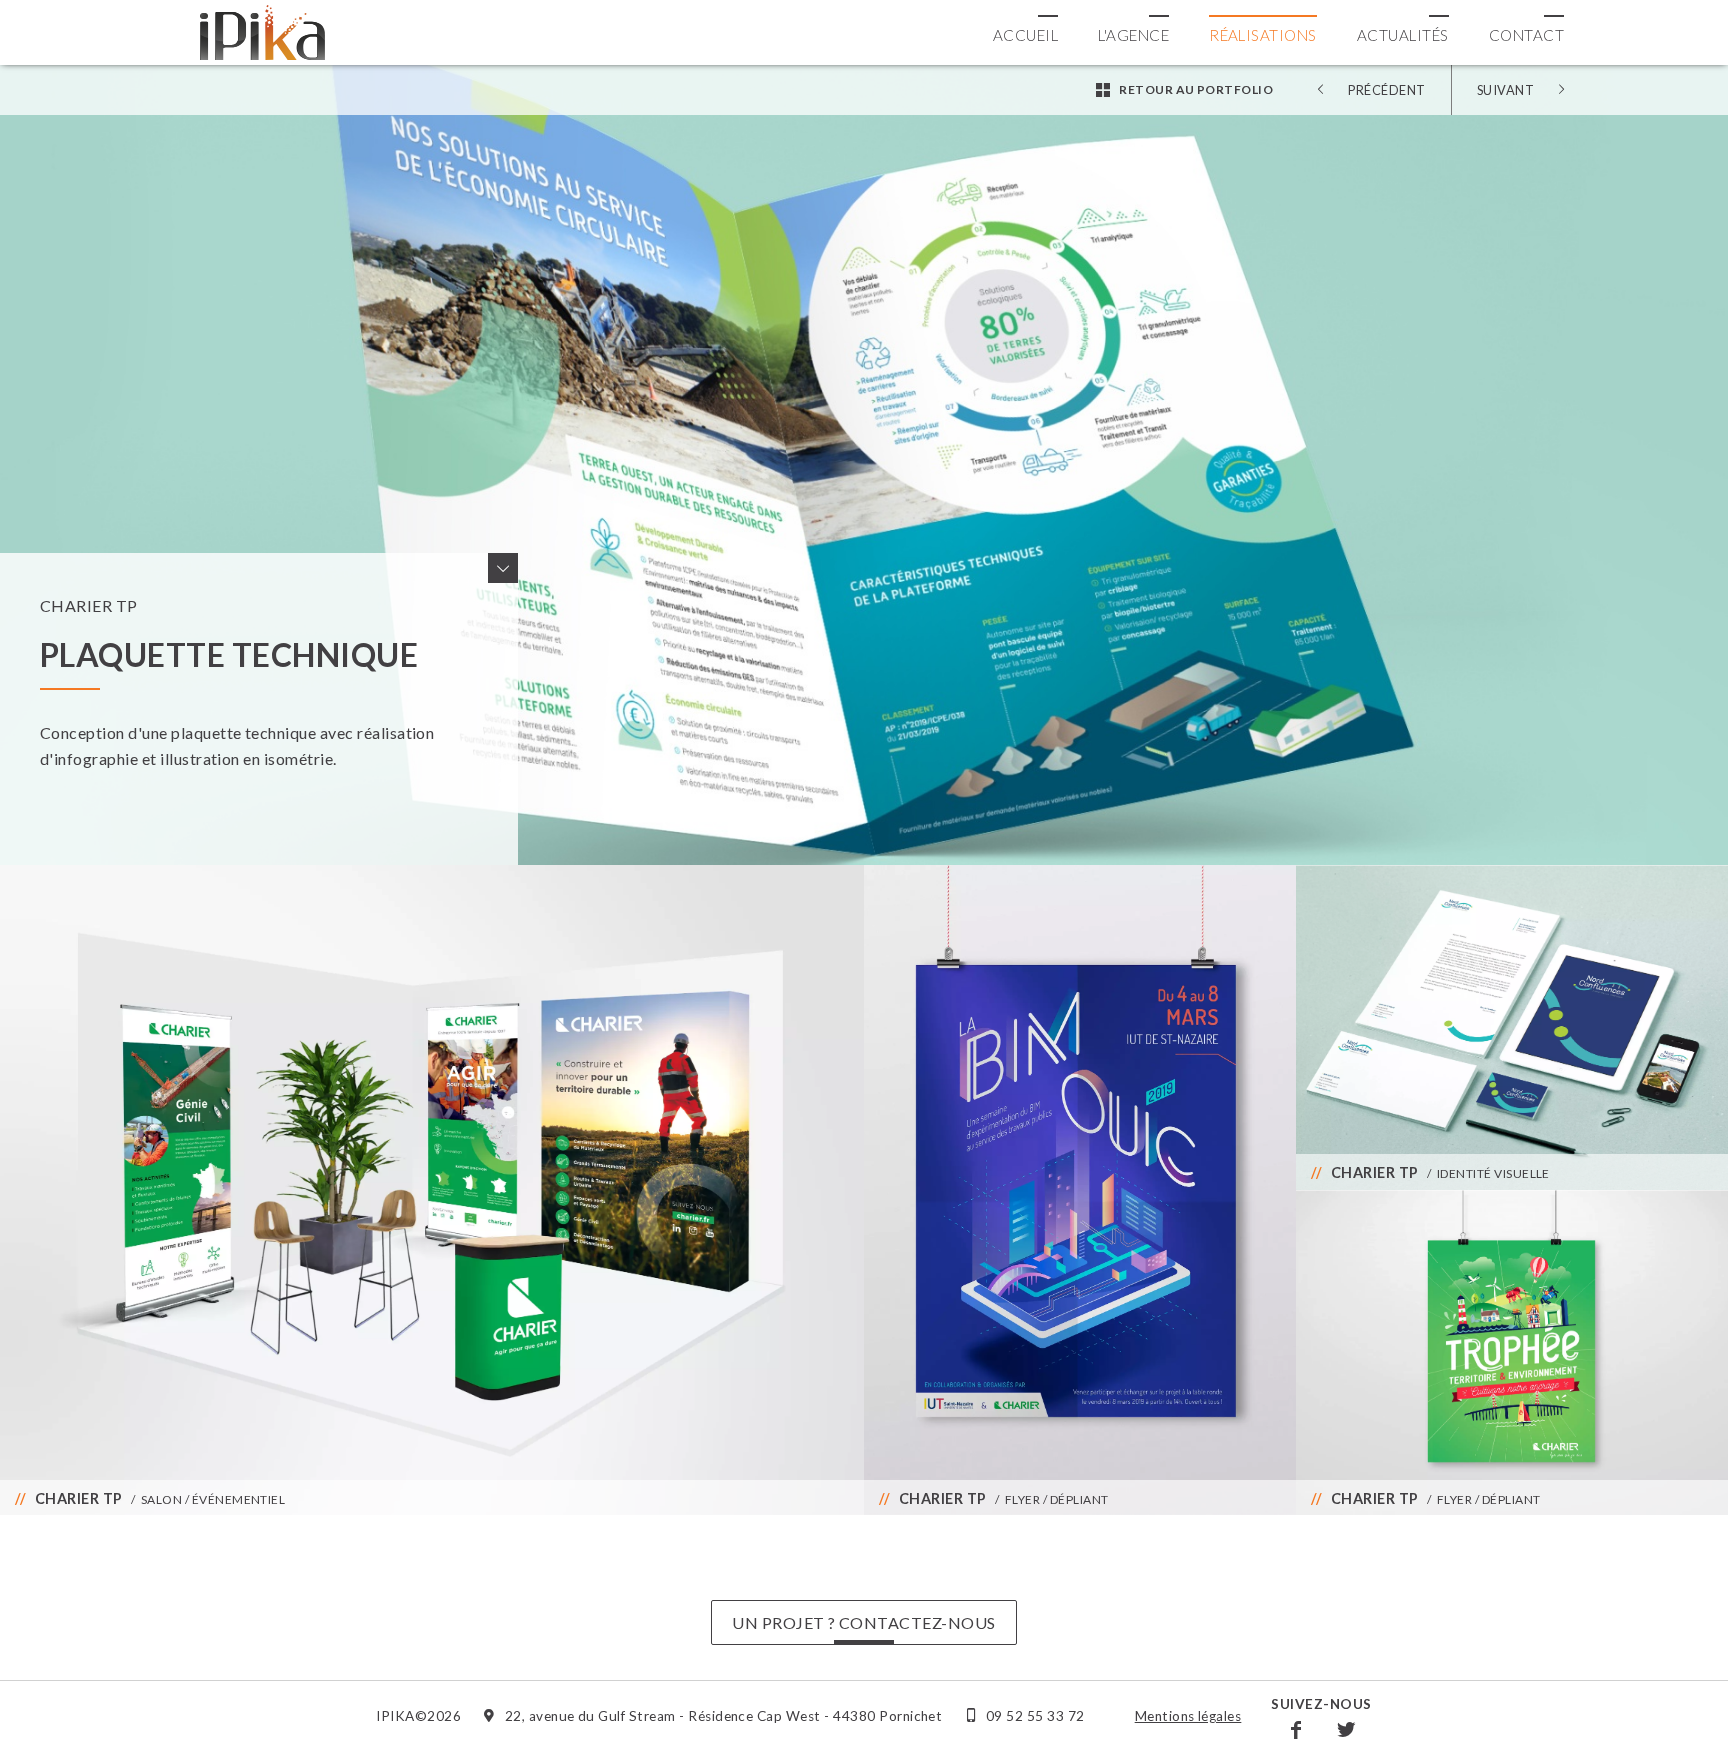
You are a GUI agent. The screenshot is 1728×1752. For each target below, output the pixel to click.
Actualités (1403, 35)
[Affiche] (1512, 1352)
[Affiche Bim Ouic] (1080, 1190)
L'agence (1133, 35)
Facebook (1296, 1729)
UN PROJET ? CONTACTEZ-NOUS (863, 1622)
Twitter (1346, 1729)
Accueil (1025, 35)
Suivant (1505, 90)
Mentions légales (1188, 1716)
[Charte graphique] (1512, 1027)
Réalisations (1263, 35)
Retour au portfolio (1196, 89)
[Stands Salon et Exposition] (432, 1190)
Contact (1526, 35)
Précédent (1386, 90)
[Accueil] (262, 32)
